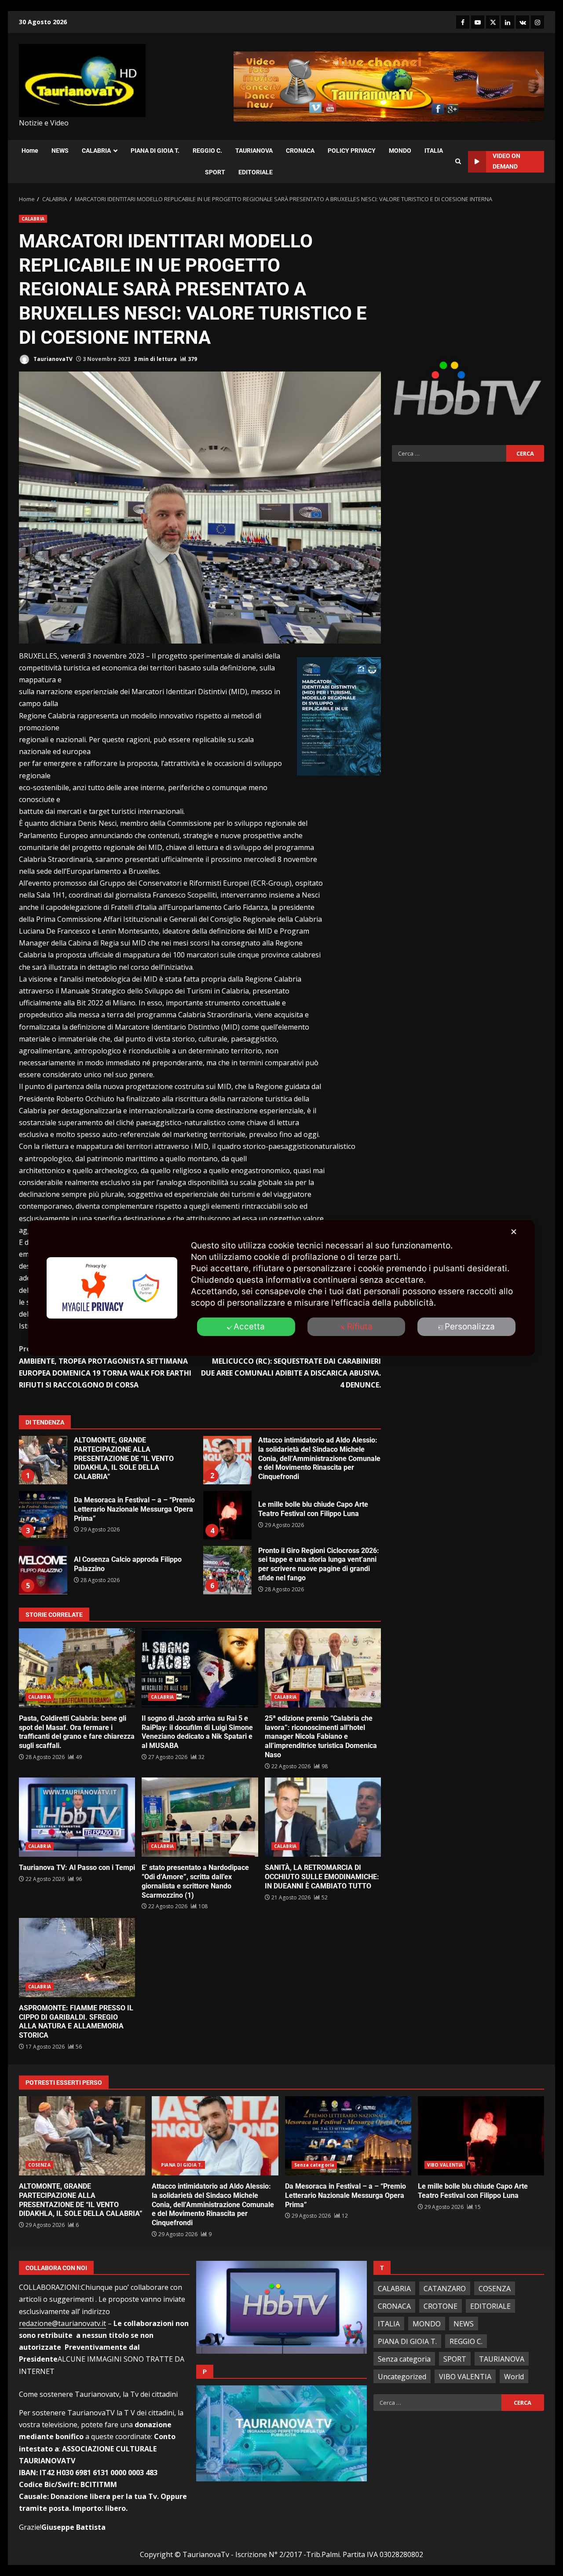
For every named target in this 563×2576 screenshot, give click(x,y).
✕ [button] (514, 1232)
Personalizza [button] (470, 1327)
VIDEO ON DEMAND (506, 161)
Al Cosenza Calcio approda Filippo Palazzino (43, 1570)
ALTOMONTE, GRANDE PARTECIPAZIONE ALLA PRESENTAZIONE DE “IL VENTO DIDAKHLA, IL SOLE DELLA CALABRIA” (43, 1460)
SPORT (215, 172)
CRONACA (300, 151)
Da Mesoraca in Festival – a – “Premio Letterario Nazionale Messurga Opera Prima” (43, 1515)
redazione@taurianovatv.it (62, 2323)
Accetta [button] (249, 1327)
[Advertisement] (468, 276)
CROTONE (441, 2306)
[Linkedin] (508, 22)
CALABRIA (96, 151)
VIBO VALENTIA (445, 2165)
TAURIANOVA (254, 151)
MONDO (400, 151)
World (514, 2377)
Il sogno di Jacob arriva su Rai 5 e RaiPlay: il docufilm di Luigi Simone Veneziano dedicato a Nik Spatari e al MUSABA (200, 1668)
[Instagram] (537, 22)
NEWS (60, 151)
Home (30, 151)
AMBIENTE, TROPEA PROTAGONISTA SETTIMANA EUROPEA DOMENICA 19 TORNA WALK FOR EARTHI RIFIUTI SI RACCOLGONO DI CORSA (105, 1367)
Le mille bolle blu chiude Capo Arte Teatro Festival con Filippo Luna (227, 1515)
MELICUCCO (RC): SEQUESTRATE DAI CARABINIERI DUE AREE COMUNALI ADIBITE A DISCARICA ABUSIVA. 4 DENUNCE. (291, 1367)
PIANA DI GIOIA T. (155, 151)
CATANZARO (445, 2289)
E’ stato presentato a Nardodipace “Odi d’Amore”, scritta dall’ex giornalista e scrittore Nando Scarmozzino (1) (200, 1817)
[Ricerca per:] (449, 453)
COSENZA (39, 2165)
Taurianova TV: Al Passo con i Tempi (77, 1817)
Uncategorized (402, 2377)
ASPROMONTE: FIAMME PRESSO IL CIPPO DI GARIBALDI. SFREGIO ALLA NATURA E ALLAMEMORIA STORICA (77, 1958)
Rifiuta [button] (360, 1327)
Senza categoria (314, 2165)
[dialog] (281, 1288)
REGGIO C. (207, 151)
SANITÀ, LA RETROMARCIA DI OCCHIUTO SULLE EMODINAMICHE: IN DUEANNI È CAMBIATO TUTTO (323, 1817)
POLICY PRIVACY (352, 151)
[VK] (523, 22)
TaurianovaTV (52, 359)
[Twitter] (493, 22)
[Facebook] (463, 22)
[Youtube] (478, 22)
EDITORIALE (256, 172)
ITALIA (434, 151)
